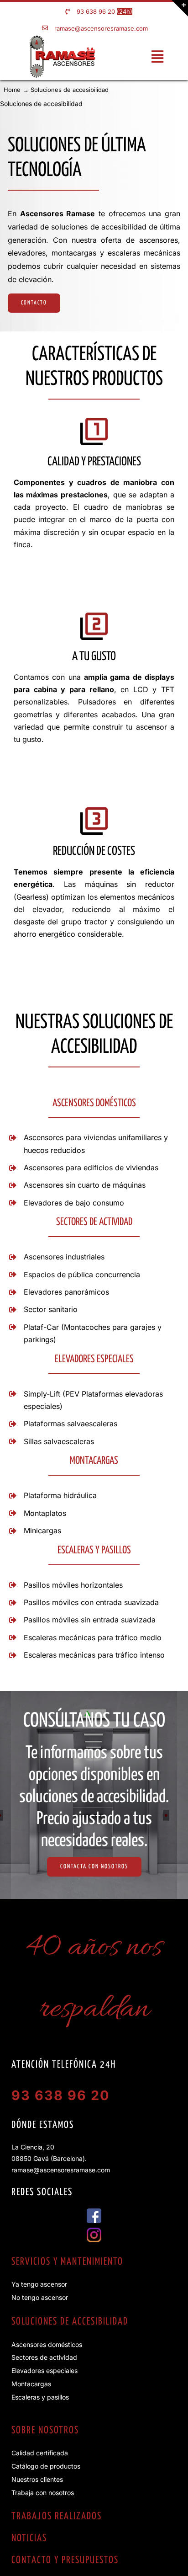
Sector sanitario (51, 1309)
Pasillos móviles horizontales (73, 1585)
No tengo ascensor (40, 2297)
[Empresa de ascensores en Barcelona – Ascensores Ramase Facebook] (94, 2212)
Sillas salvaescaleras (59, 1441)
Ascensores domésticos (47, 2344)
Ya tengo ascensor (39, 2284)
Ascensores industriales (64, 1257)
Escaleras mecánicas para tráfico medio (93, 1637)
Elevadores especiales (44, 2371)
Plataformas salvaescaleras (70, 1424)
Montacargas (31, 2384)
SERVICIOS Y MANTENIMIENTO (67, 2262)
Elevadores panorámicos (66, 1292)
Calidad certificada (40, 2453)
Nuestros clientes (37, 2479)
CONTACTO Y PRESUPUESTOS (65, 2560)
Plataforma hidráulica (60, 1495)
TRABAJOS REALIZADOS (57, 2517)
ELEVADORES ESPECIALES (94, 1359)
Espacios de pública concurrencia (82, 1275)
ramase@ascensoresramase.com (101, 28)
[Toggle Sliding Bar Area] (180, 8)
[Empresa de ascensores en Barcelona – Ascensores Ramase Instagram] (94, 2231)
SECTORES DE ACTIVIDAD (94, 1222)
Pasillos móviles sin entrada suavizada (90, 1620)
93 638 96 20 (96, 11)
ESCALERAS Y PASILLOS (94, 1550)
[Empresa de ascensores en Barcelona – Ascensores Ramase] (62, 39)
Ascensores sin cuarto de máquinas (85, 1185)
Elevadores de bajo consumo (74, 1203)
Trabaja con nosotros (43, 2493)
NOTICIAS (29, 2539)
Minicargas (42, 1531)
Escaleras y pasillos (40, 2397)
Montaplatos (45, 1513)
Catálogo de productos (46, 2466)
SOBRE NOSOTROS (45, 2431)
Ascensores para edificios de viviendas (91, 1168)
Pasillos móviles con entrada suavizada (91, 1602)
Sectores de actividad (44, 2357)
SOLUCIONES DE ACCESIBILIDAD (70, 2322)
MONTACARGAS (94, 1461)
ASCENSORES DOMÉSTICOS (94, 1103)
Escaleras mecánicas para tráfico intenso (94, 1655)
